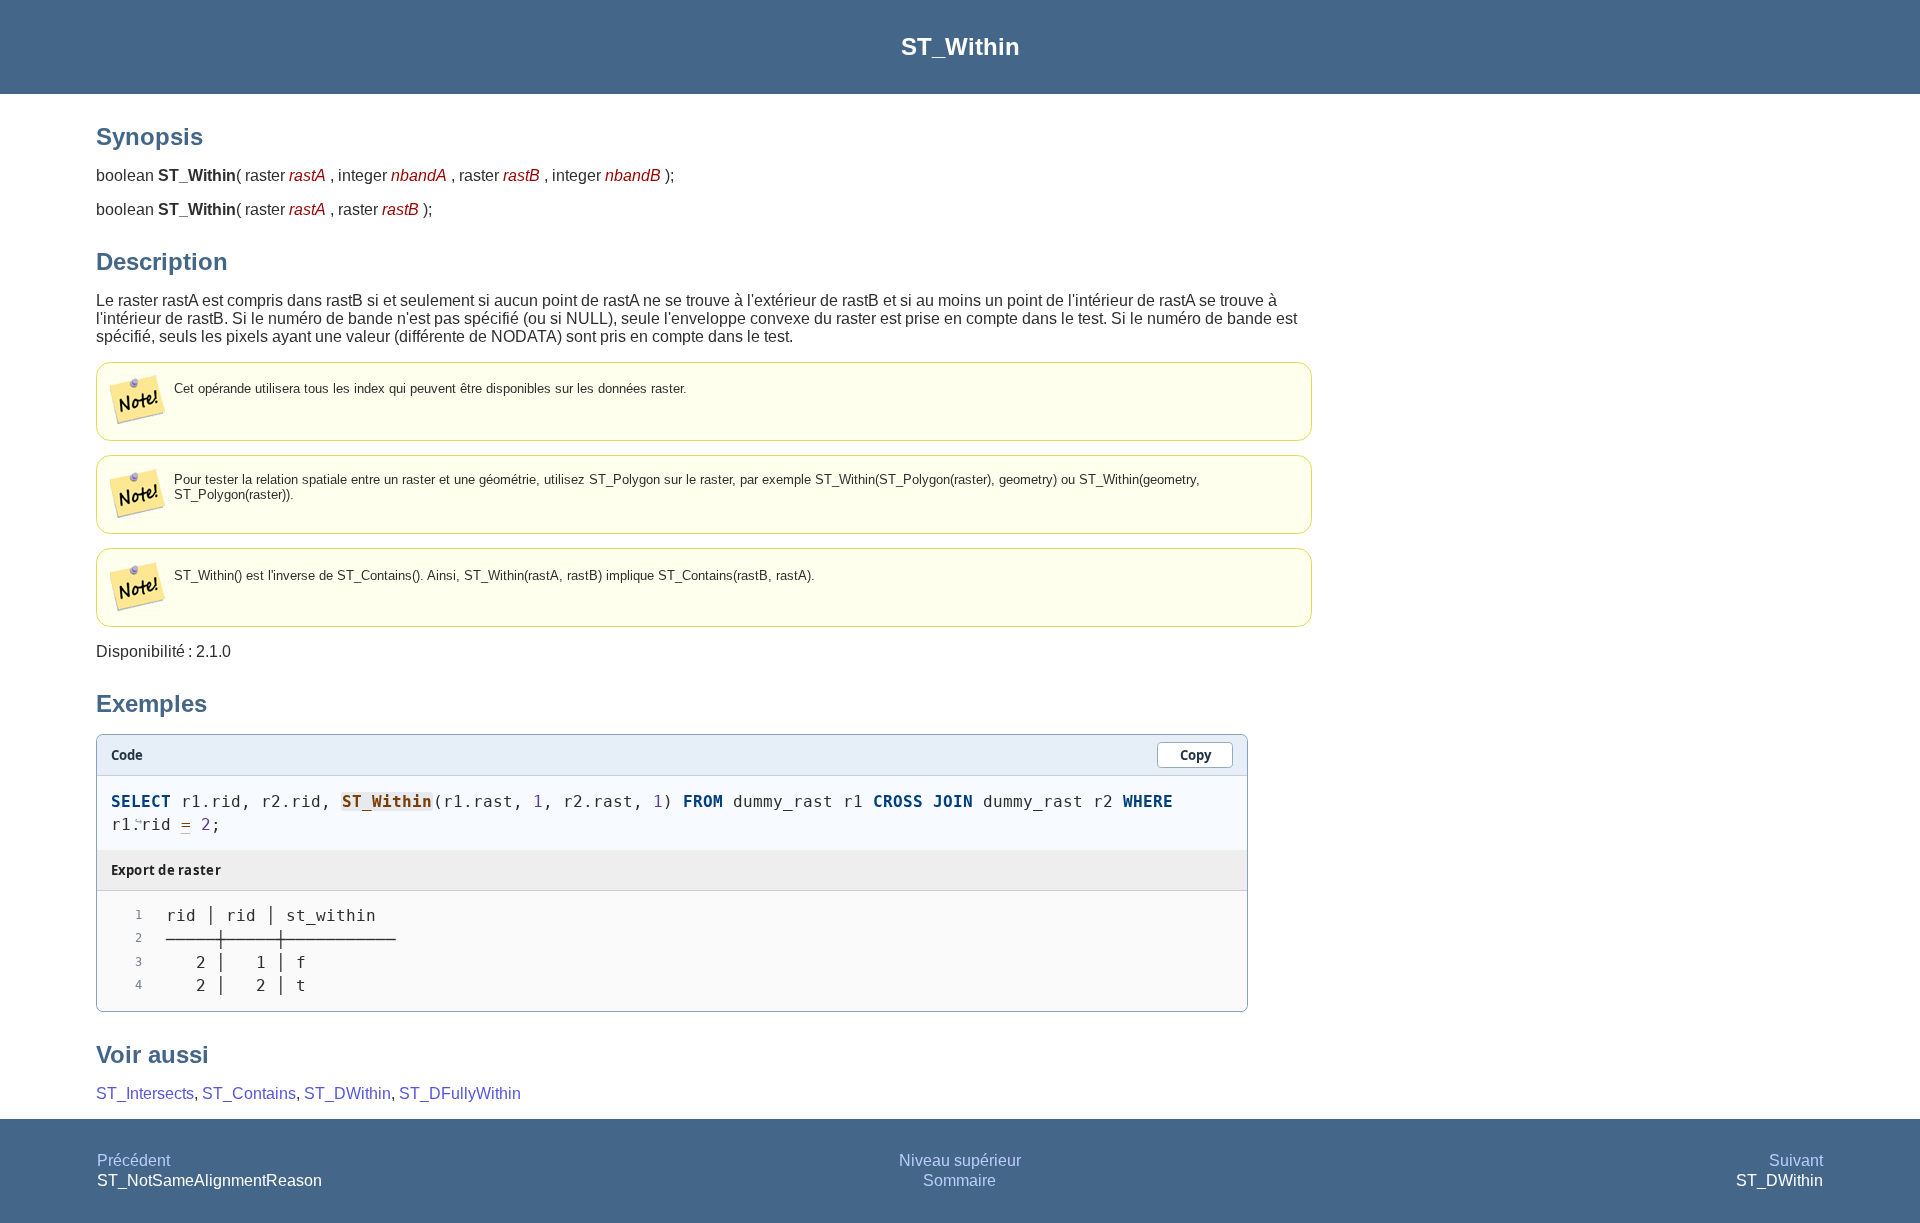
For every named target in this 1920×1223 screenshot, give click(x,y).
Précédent (133, 1160)
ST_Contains (249, 1093)
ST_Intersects (145, 1093)
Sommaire (959, 1180)
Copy (1195, 755)
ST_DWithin (347, 1093)
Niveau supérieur (960, 1160)
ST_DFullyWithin (460, 1093)
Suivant (1796, 1160)
